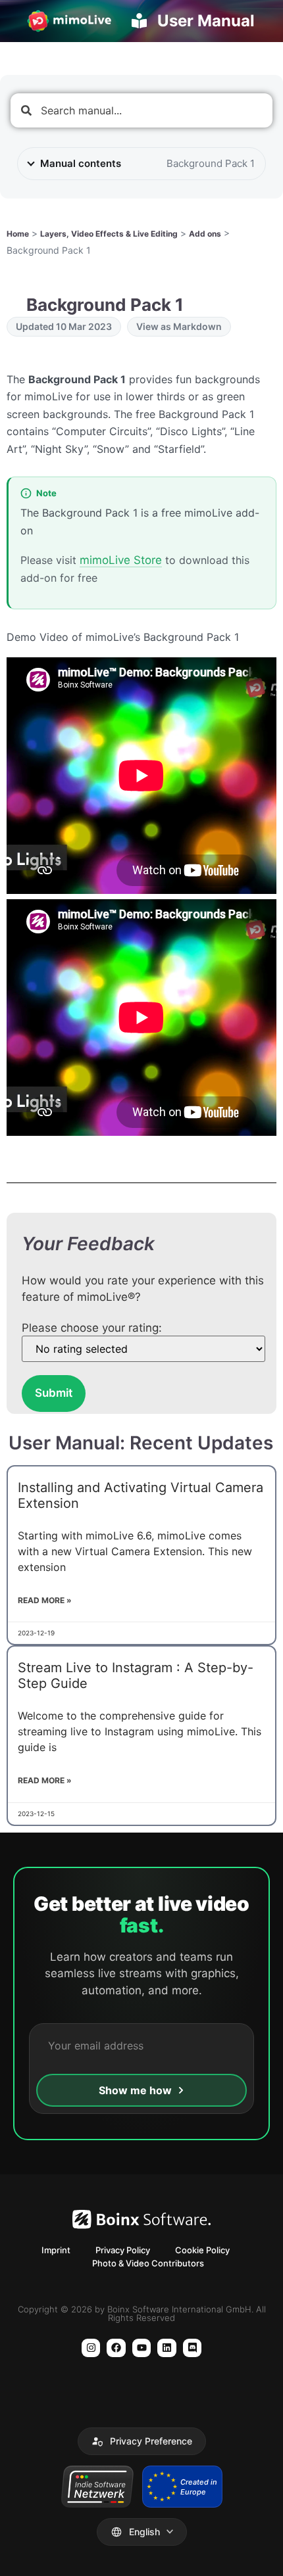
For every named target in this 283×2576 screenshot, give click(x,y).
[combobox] (141, 110)
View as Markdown (179, 326)
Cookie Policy (202, 2250)
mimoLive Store (121, 560)
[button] (142, 2441)
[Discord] (193, 2348)
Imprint (56, 2250)
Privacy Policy (123, 2250)
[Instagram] (91, 2348)
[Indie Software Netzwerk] (97, 2487)
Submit (54, 1393)
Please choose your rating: (92, 1328)
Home (18, 234)
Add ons (205, 234)
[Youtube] (142, 2348)
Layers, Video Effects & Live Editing (109, 234)
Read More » (45, 1600)
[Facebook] (116, 2348)
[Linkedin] (167, 2348)
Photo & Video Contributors (148, 2263)
